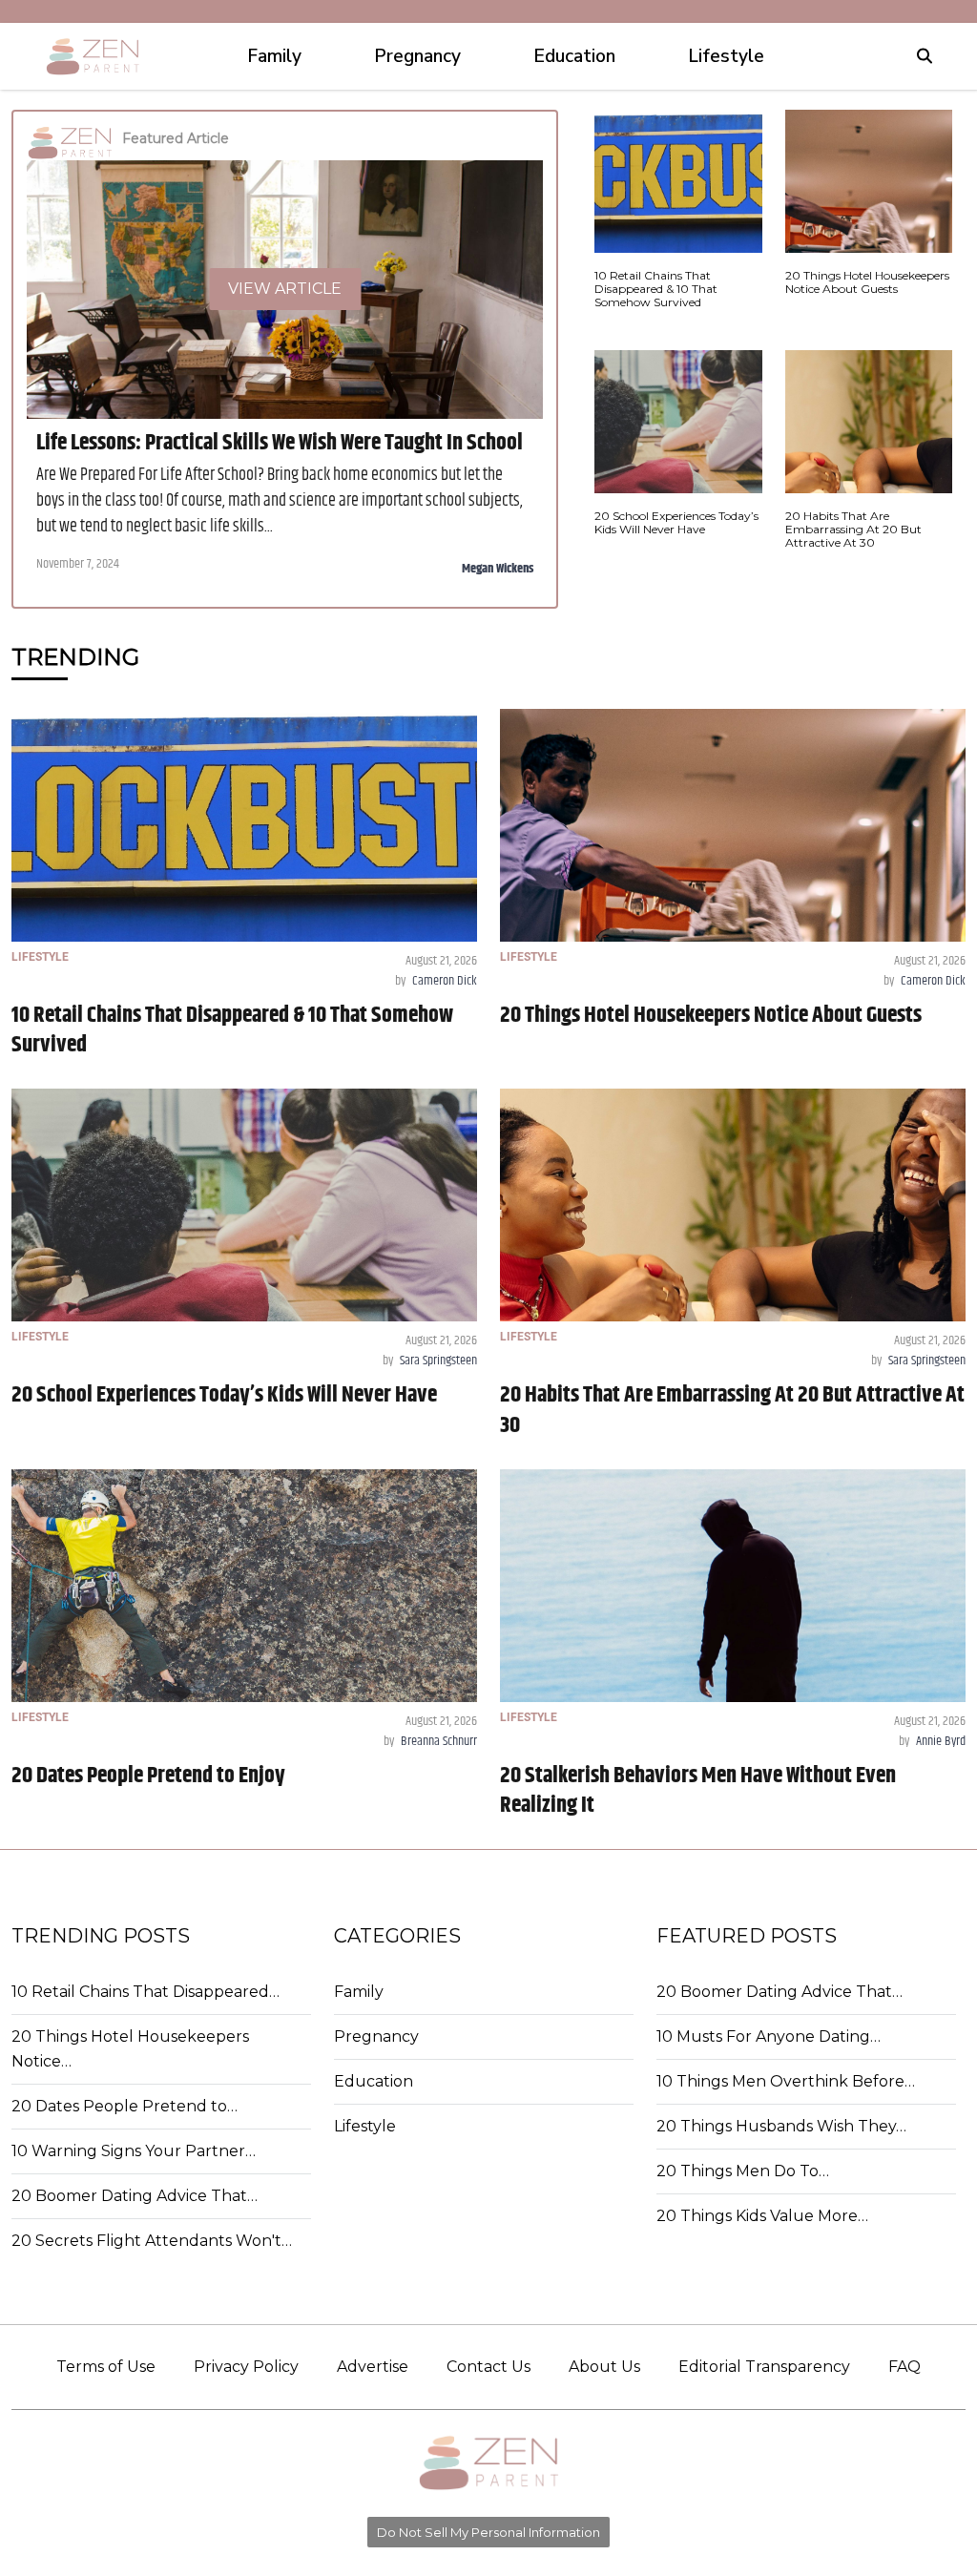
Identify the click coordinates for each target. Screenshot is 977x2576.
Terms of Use (106, 2367)
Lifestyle (365, 2126)
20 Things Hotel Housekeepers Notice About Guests (711, 1015)
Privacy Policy (246, 2367)
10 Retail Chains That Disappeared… (146, 1992)
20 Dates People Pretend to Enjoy (148, 1776)
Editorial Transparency (764, 2367)
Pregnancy (376, 2036)
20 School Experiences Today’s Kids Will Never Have (224, 1395)
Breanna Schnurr (439, 1741)
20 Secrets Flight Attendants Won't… (152, 2241)
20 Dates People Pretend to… (125, 2106)
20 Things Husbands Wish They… (781, 2126)
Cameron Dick (445, 981)
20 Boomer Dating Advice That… (135, 2196)
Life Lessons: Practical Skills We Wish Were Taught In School (280, 443)
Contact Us (488, 2367)
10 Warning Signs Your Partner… (134, 2151)
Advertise (373, 2367)
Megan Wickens (498, 569)
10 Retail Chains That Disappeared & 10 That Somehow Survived (232, 1030)
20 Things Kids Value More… (762, 2216)
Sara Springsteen (438, 1361)
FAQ (904, 2367)
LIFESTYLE (40, 957)
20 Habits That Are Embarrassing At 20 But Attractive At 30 (732, 1410)
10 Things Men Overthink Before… (786, 2081)
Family (359, 1992)
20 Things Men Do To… (743, 2171)
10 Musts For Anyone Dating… (769, 2036)
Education (374, 2081)
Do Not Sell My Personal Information (488, 2532)
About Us (604, 2367)
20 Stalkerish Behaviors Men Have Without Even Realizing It (698, 1790)
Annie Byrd (941, 1741)
